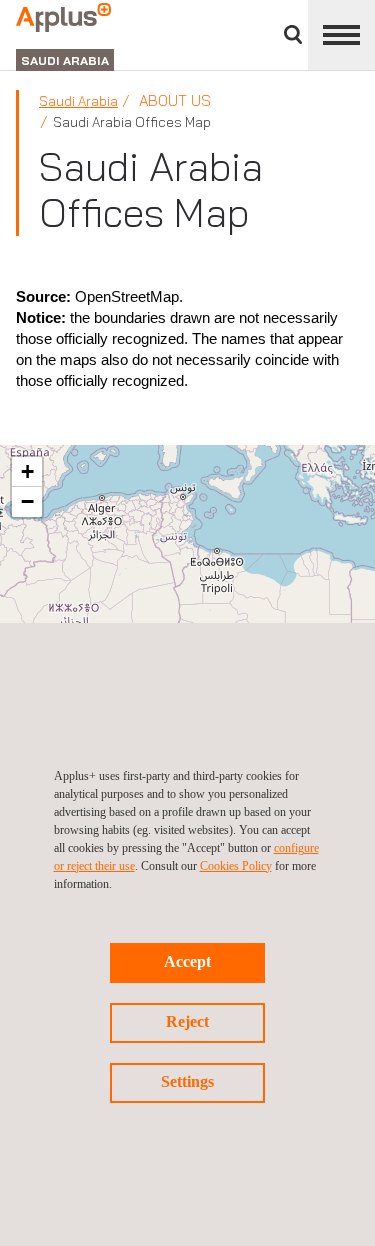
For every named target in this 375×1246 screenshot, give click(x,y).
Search (293, 34)
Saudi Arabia (78, 101)
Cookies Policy (236, 866)
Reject (187, 1021)
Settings (187, 1081)
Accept (187, 961)
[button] (27, 472)
